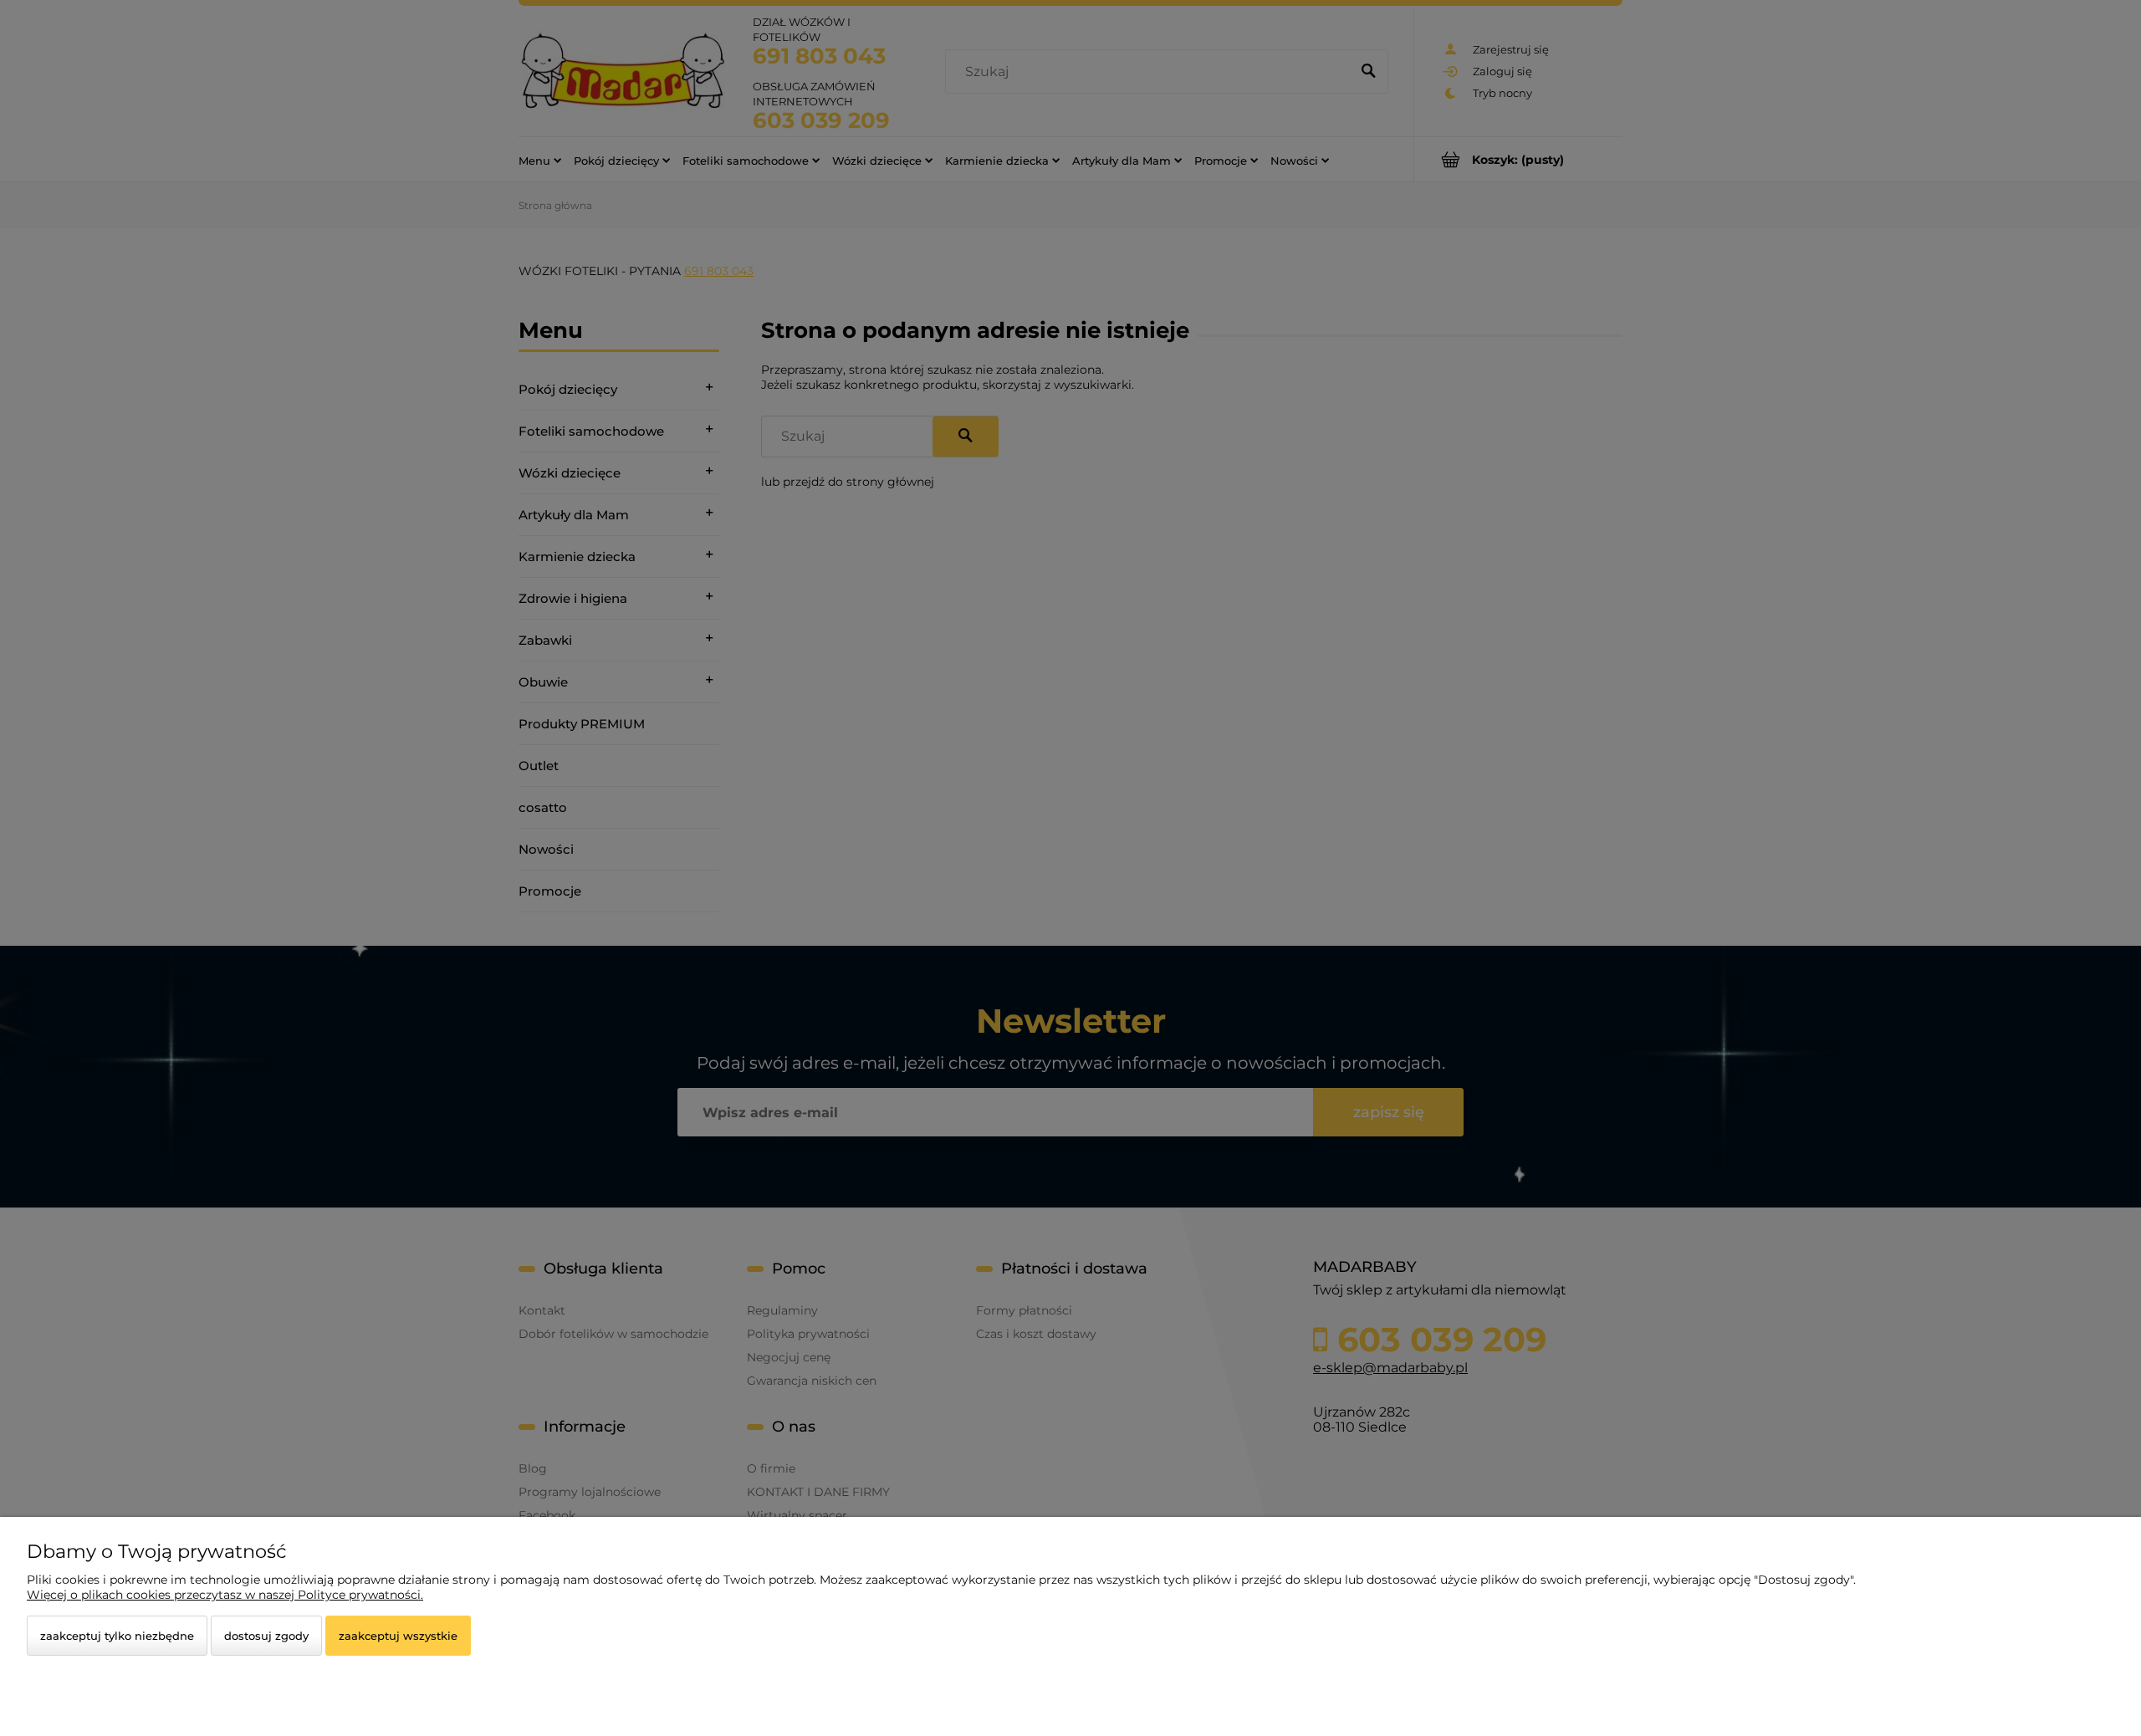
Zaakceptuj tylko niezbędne (117, 1636)
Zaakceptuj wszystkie (398, 1636)
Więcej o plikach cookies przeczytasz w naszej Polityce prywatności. (225, 1595)
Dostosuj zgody (266, 1636)
